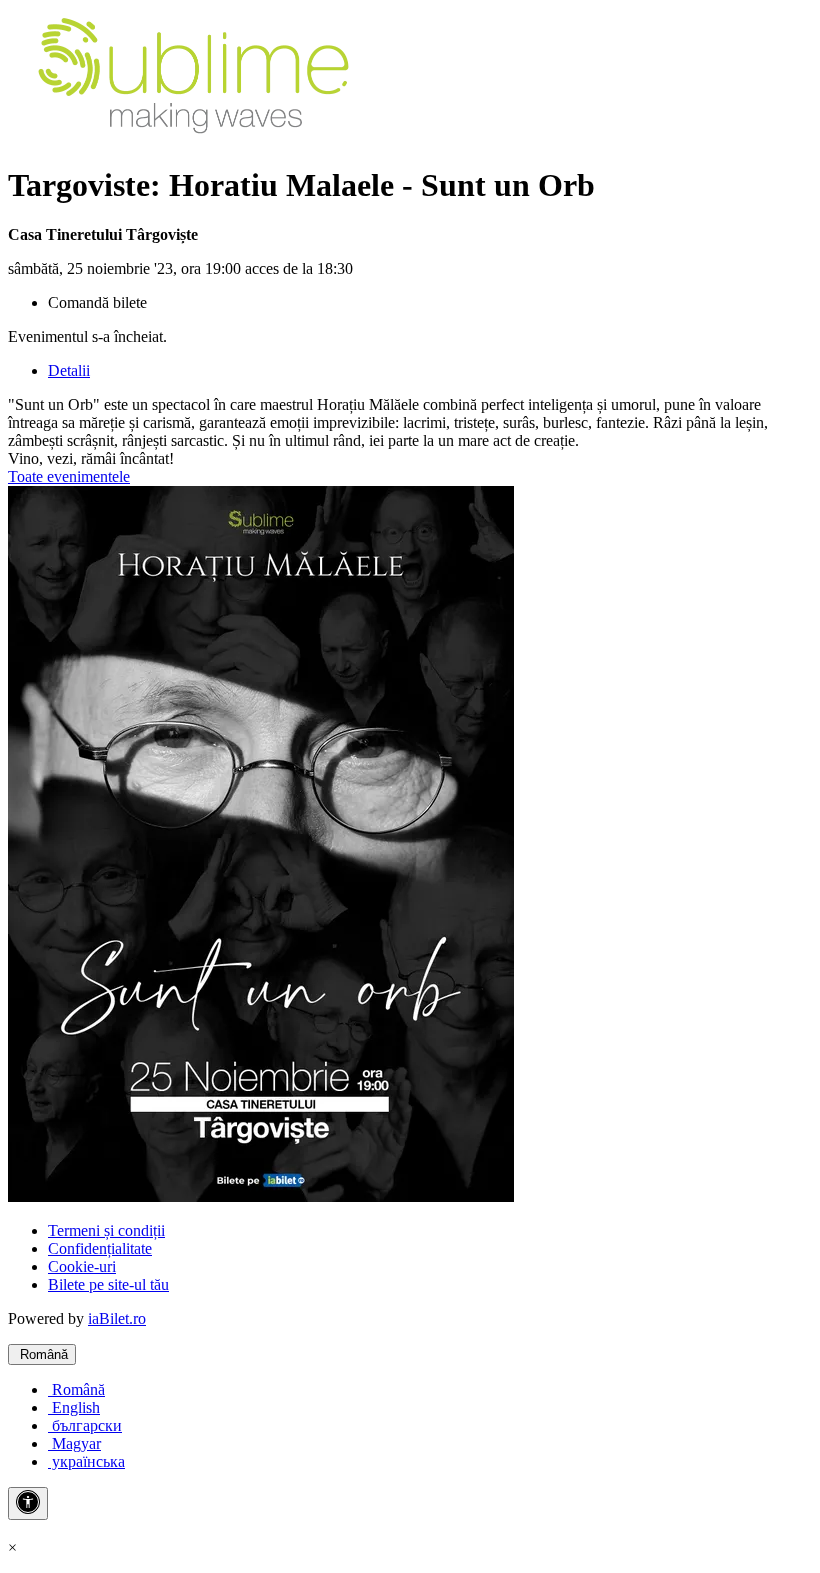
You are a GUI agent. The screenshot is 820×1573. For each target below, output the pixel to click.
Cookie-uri (82, 1266)
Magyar (74, 1443)
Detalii (69, 370)
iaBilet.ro (117, 1318)
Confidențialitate (100, 1248)
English (74, 1407)
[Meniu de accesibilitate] (28, 1503)
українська (86, 1461)
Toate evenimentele (69, 476)
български (85, 1425)
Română (42, 1354)
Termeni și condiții (106, 1230)
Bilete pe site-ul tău (108, 1284)
